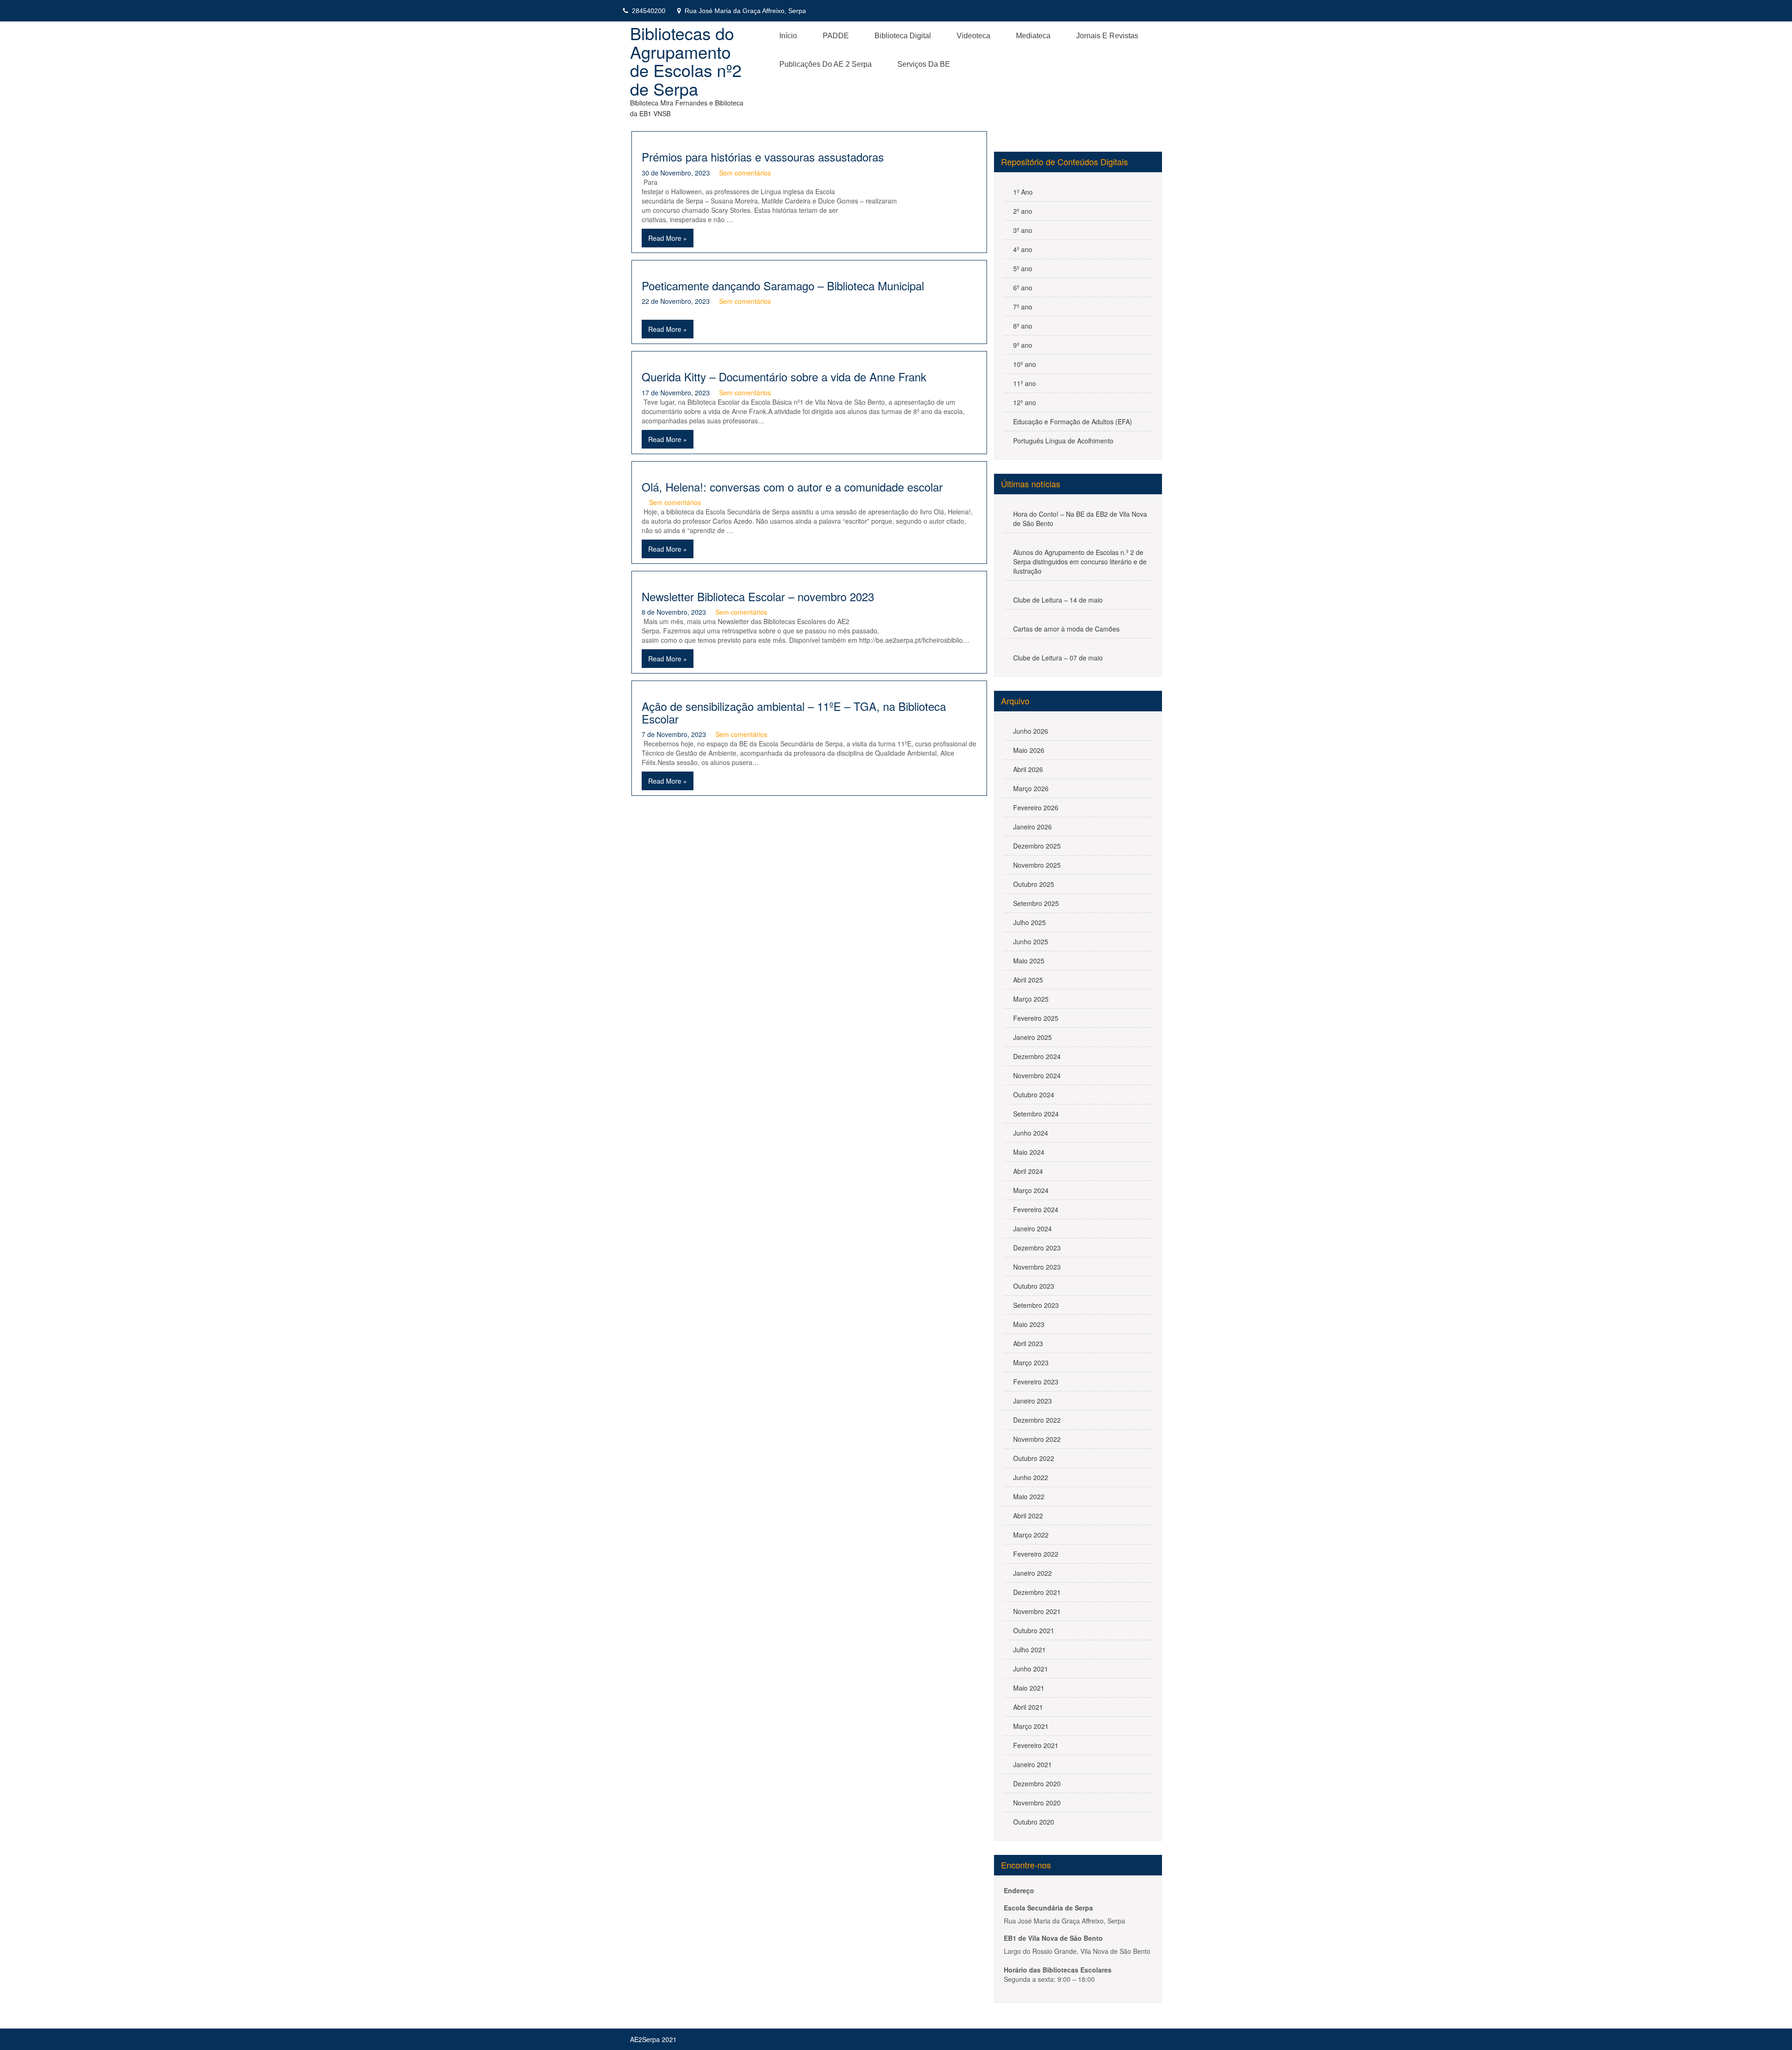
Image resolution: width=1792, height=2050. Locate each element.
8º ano (1023, 326)
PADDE (836, 36)
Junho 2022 (1031, 1477)
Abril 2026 (1028, 769)
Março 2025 (1031, 999)
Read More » (668, 238)
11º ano (1025, 383)
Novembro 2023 (1037, 1267)
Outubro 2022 (1034, 1458)
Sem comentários (745, 173)
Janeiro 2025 (1032, 1037)
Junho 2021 (1031, 1669)
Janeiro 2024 (1032, 1229)
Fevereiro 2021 (1036, 1745)
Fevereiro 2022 (1036, 1554)
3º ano (1023, 230)
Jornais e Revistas (1107, 36)
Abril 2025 (1028, 980)
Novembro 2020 (1037, 1803)
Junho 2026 (1031, 731)
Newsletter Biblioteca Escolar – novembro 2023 (758, 596)
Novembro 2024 (1037, 1075)
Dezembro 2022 (1037, 1420)
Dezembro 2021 (1037, 1592)
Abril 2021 (1028, 1707)
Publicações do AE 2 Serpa (826, 64)
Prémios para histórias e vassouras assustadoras (763, 157)
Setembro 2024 (1036, 1114)
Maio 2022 (1029, 1496)
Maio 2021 (1029, 1688)
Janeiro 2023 (1032, 1401)
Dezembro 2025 (1037, 846)
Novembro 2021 (1037, 1611)
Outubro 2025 (1034, 884)
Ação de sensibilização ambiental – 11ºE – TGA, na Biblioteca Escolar (794, 712)
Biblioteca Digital (903, 36)
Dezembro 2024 (1037, 1056)
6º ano (1023, 288)
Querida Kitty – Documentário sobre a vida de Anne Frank (784, 376)
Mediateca (1033, 36)
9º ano (1023, 345)
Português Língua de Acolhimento (1063, 441)
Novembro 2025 (1037, 865)
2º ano (1023, 211)
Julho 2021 (1029, 1650)
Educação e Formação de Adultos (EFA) (1073, 421)
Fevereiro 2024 (1036, 1209)
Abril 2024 (1028, 1171)
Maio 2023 (1029, 1324)
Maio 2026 (1029, 750)
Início (788, 36)
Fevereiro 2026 (1036, 807)
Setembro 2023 (1036, 1305)
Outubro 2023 (1034, 1286)
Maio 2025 (1029, 961)
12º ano (1025, 402)
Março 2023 (1031, 1362)
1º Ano (1023, 192)
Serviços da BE (924, 64)
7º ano (1023, 307)
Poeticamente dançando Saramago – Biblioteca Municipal (783, 285)
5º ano (1023, 268)
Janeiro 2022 (1032, 1573)
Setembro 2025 (1036, 903)
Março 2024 (1031, 1190)
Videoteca (973, 36)
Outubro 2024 (1034, 1095)
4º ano (1023, 249)
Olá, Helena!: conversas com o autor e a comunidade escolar (792, 487)
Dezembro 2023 (1037, 1248)
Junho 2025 (1031, 941)
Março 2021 (1031, 1726)
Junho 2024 (1031, 1133)
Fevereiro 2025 (1036, 1018)
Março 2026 (1031, 788)
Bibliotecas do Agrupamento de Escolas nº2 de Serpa (686, 61)
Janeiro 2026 (1032, 827)
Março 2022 (1031, 1535)
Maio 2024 (1029, 1152)
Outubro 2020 (1034, 1822)
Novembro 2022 (1037, 1439)
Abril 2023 (1028, 1343)
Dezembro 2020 (1037, 1783)
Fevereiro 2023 (1036, 1382)
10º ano (1025, 364)
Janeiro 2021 (1032, 1764)
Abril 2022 (1028, 1516)
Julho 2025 (1029, 922)
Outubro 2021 (1034, 1630)
